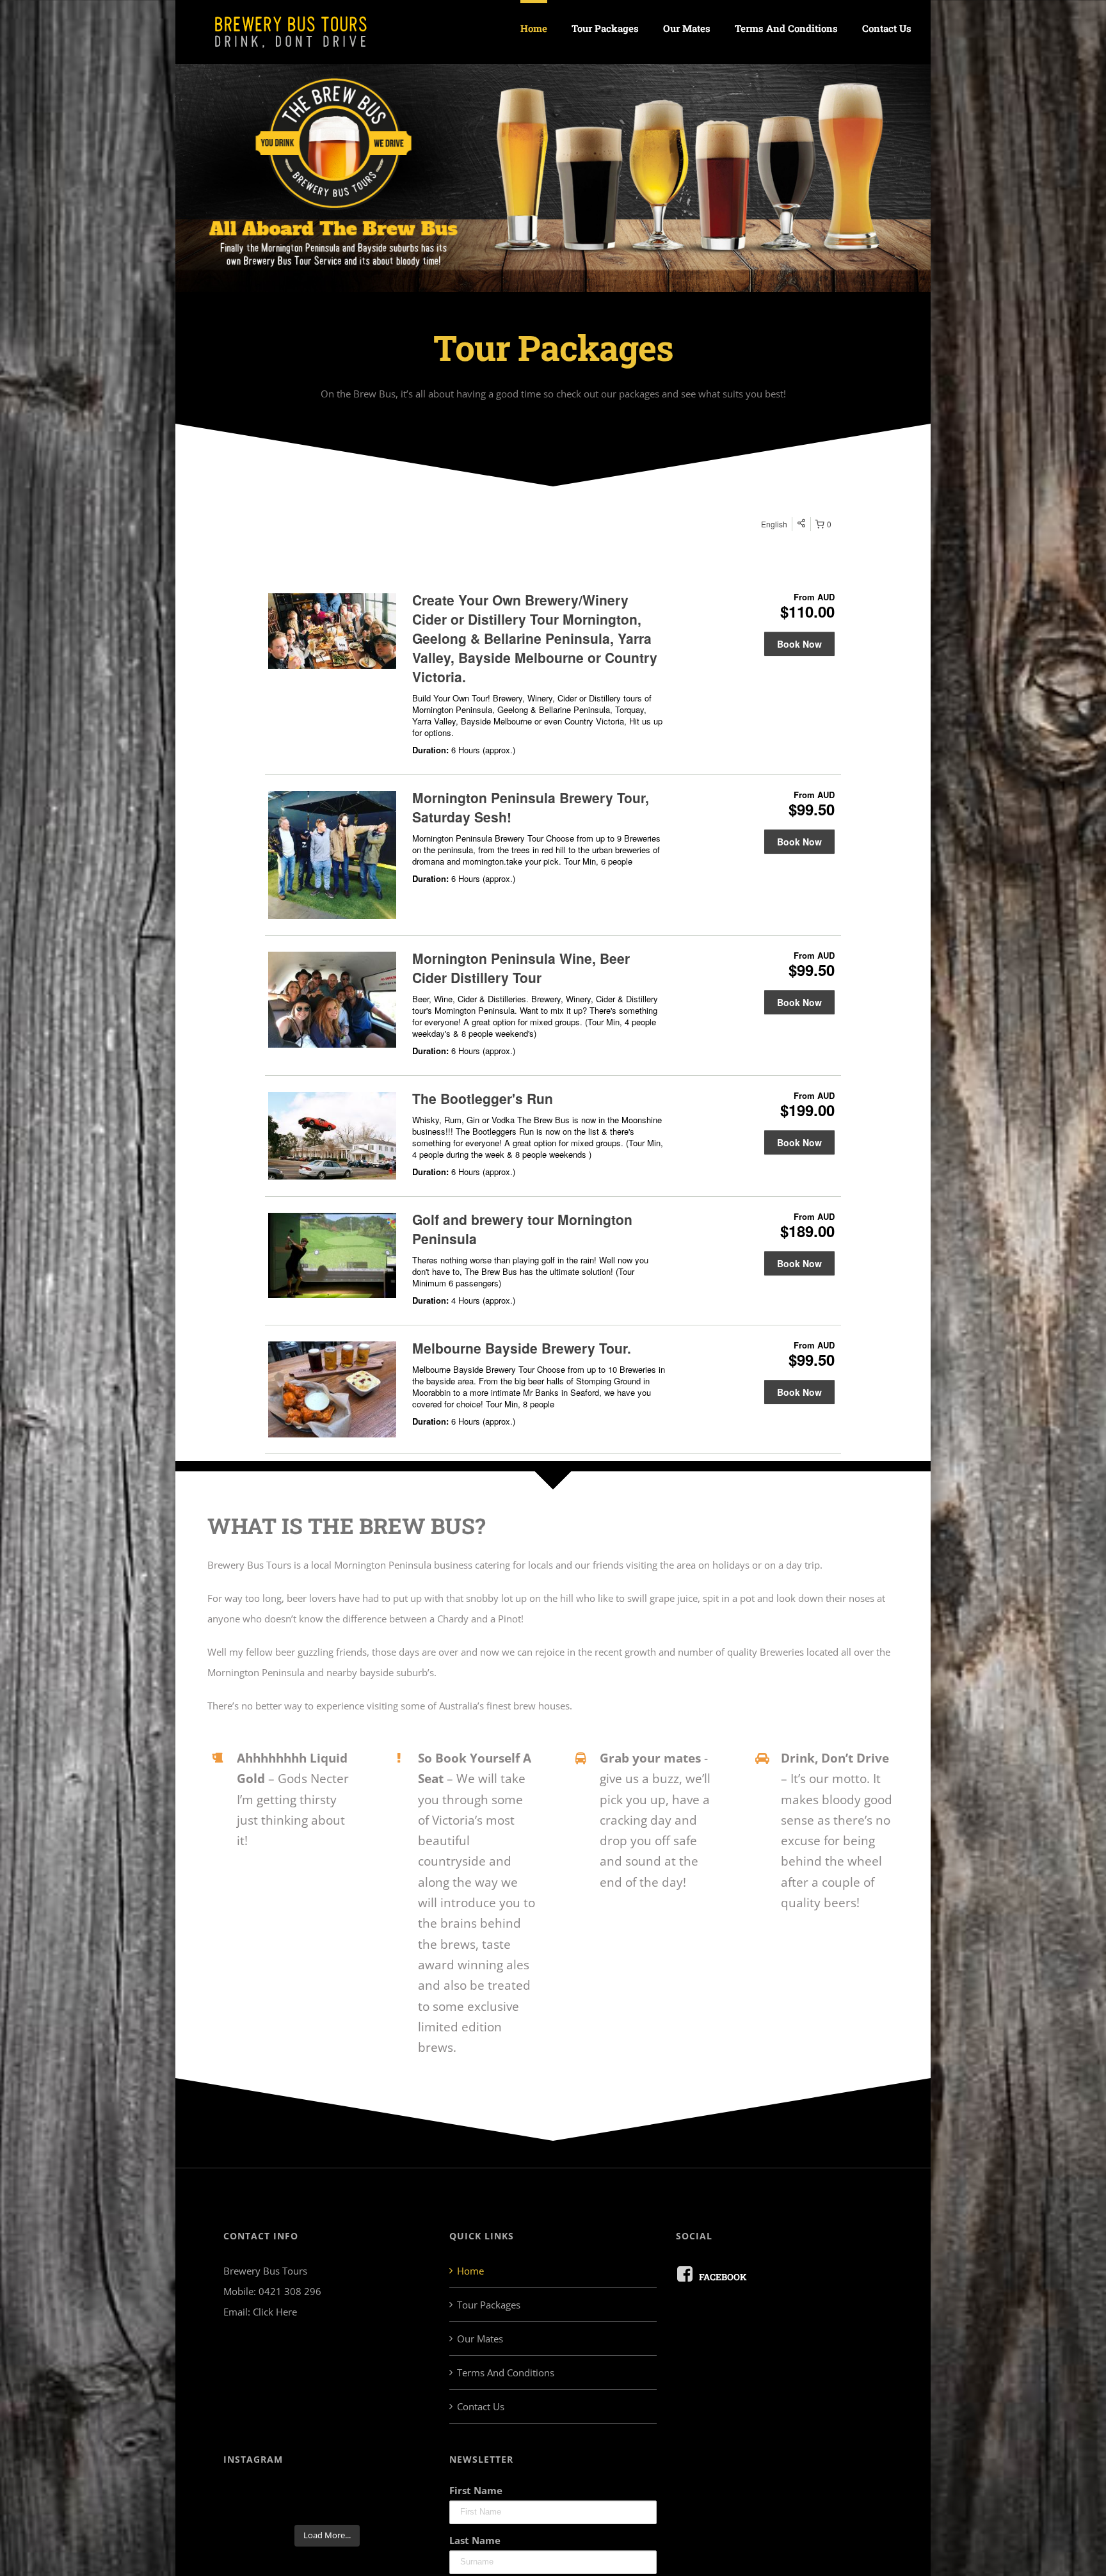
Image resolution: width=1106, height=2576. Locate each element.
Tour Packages (489, 2305)
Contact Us (481, 2406)
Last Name (475, 2540)
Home (470, 2271)
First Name (476, 2490)
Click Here (275, 2312)
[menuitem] (546, 27)
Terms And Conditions (506, 2372)
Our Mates (480, 2339)
